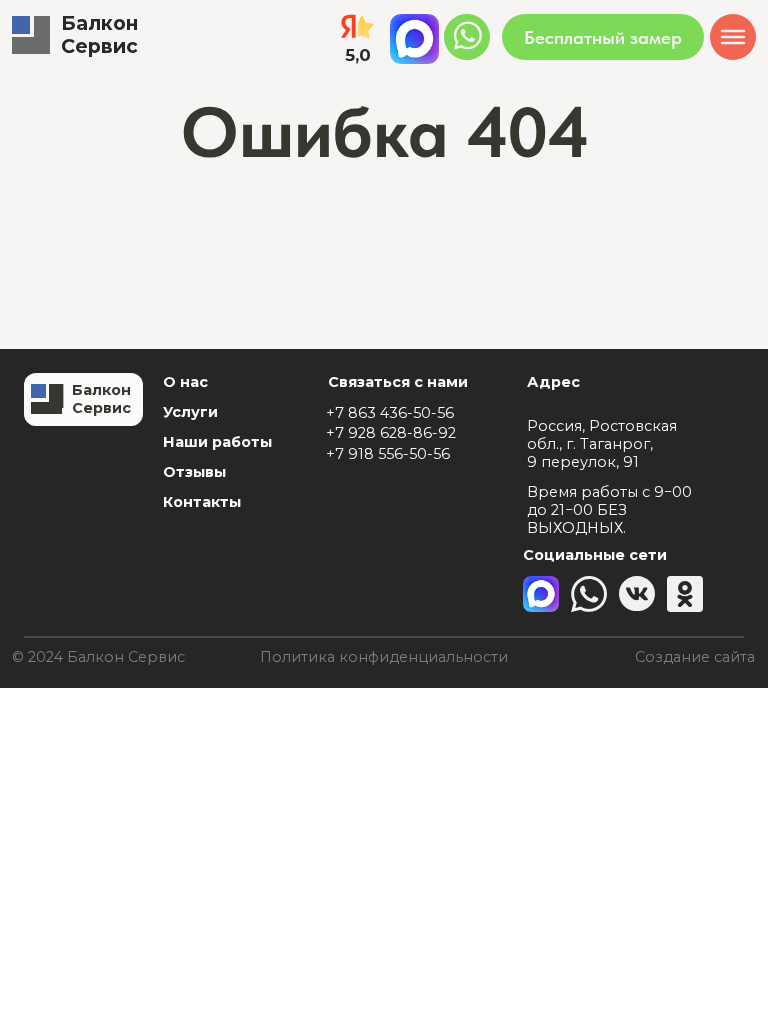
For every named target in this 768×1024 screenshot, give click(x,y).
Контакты (202, 502)
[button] (603, 37)
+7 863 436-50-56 (390, 413)
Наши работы (217, 442)
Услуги (190, 412)
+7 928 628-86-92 (391, 433)
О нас (185, 382)
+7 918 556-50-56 (388, 454)
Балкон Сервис (99, 34)
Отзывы (194, 472)
